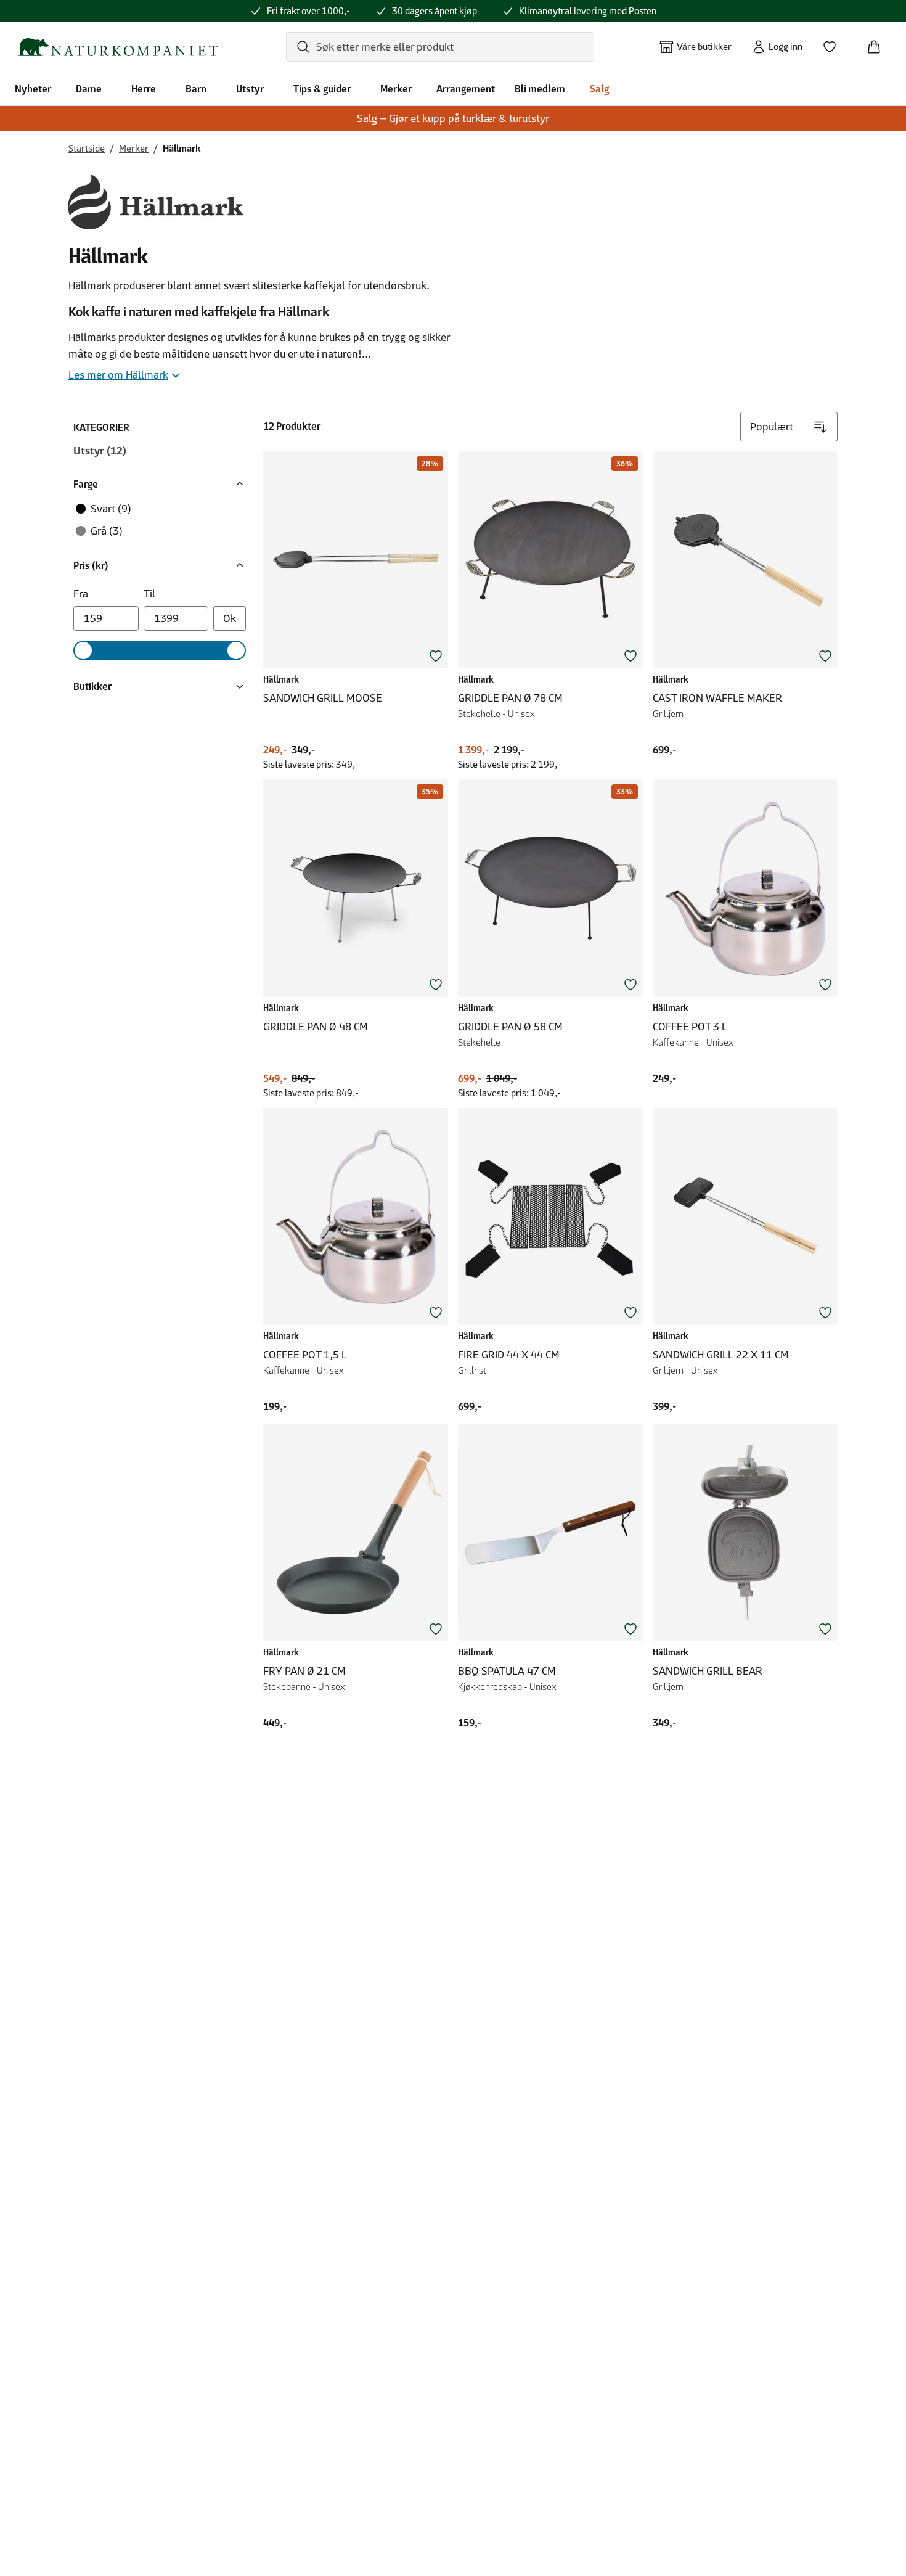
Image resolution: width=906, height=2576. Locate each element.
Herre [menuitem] (144, 89)
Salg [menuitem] (599, 89)
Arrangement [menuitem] (466, 89)
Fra (81, 594)
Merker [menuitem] (396, 89)
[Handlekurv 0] (879, 43)
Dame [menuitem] (89, 89)
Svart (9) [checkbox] (111, 509)
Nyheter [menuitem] (33, 89)
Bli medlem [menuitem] (540, 89)
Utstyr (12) (100, 451)
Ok (230, 618)
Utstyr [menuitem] (250, 89)
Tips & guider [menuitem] (322, 89)
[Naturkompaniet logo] (118, 47)
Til (149, 594)
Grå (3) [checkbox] (107, 531)
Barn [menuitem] (196, 89)
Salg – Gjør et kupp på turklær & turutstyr (453, 118)
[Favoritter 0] (835, 43)
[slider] (83, 650)
